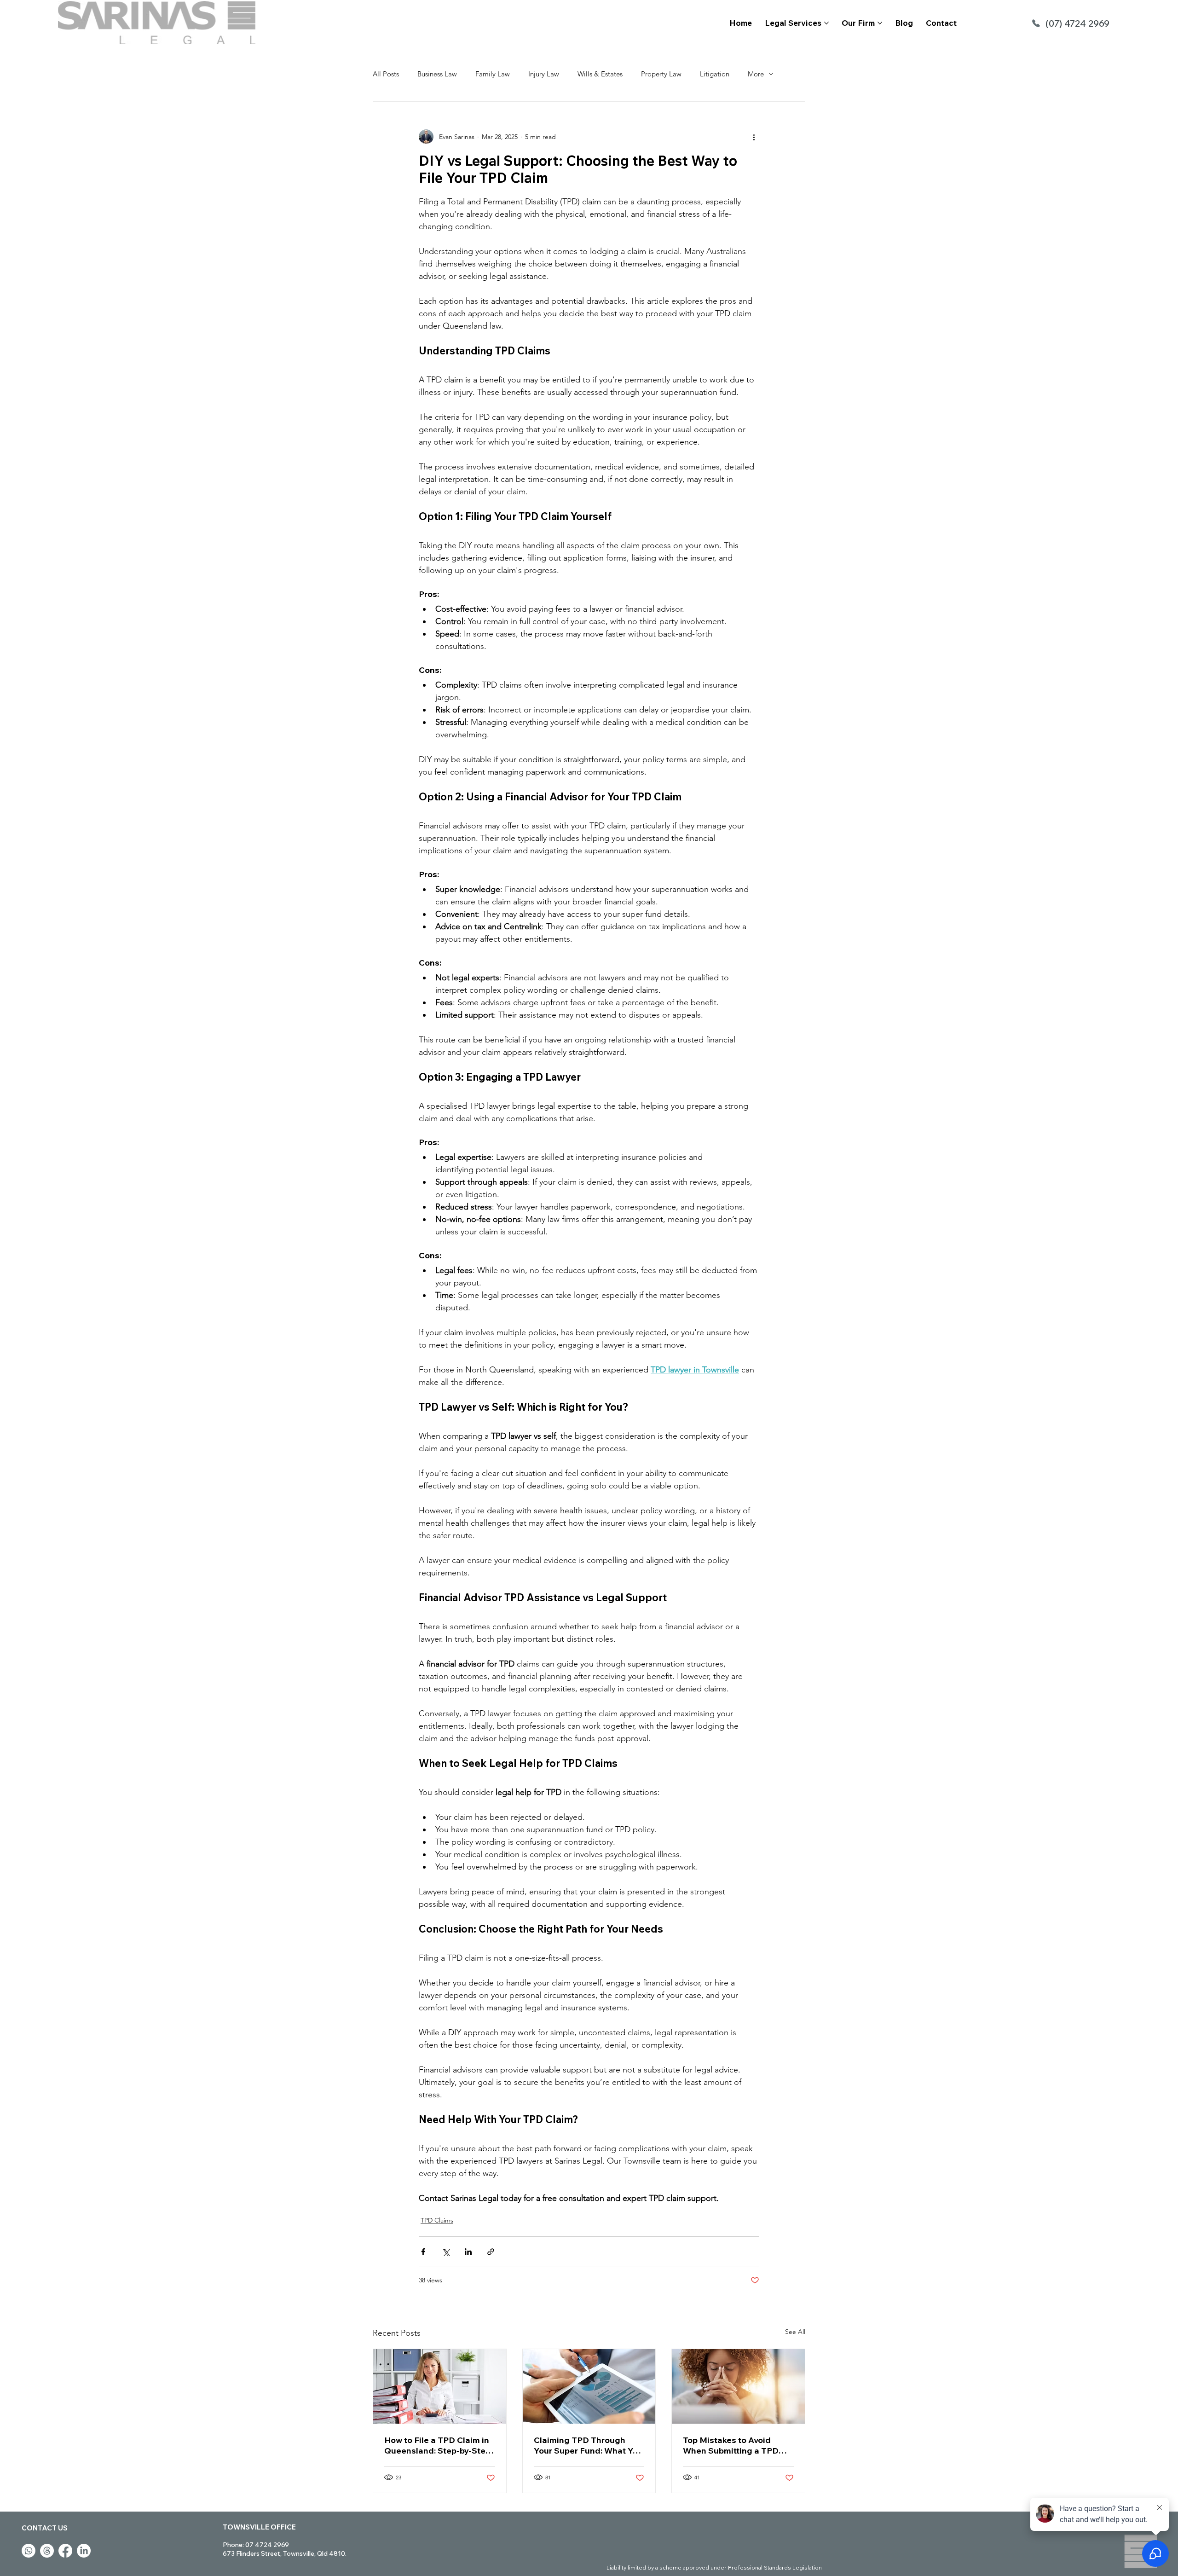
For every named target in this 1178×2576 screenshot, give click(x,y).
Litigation (715, 74)
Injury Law (544, 74)
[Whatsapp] (29, 2551)
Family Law (493, 74)
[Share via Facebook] (423, 2252)
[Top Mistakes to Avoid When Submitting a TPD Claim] (738, 2386)
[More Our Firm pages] (880, 23)
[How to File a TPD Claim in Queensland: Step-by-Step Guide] (440, 2386)
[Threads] (47, 2551)
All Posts (386, 74)
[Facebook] (65, 2551)
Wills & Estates (600, 74)
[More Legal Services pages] (826, 23)
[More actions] (754, 137)
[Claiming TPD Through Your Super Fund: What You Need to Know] (589, 2386)
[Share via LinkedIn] (468, 2252)
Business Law (437, 74)
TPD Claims (437, 2220)
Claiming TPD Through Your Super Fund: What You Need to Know (588, 2445)
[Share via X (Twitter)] (446, 2252)
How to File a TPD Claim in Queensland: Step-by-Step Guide (437, 2445)
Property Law (661, 74)
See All (795, 2332)
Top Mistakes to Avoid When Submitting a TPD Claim (731, 2445)
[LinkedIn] (84, 2551)
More (756, 74)
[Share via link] (491, 2252)
